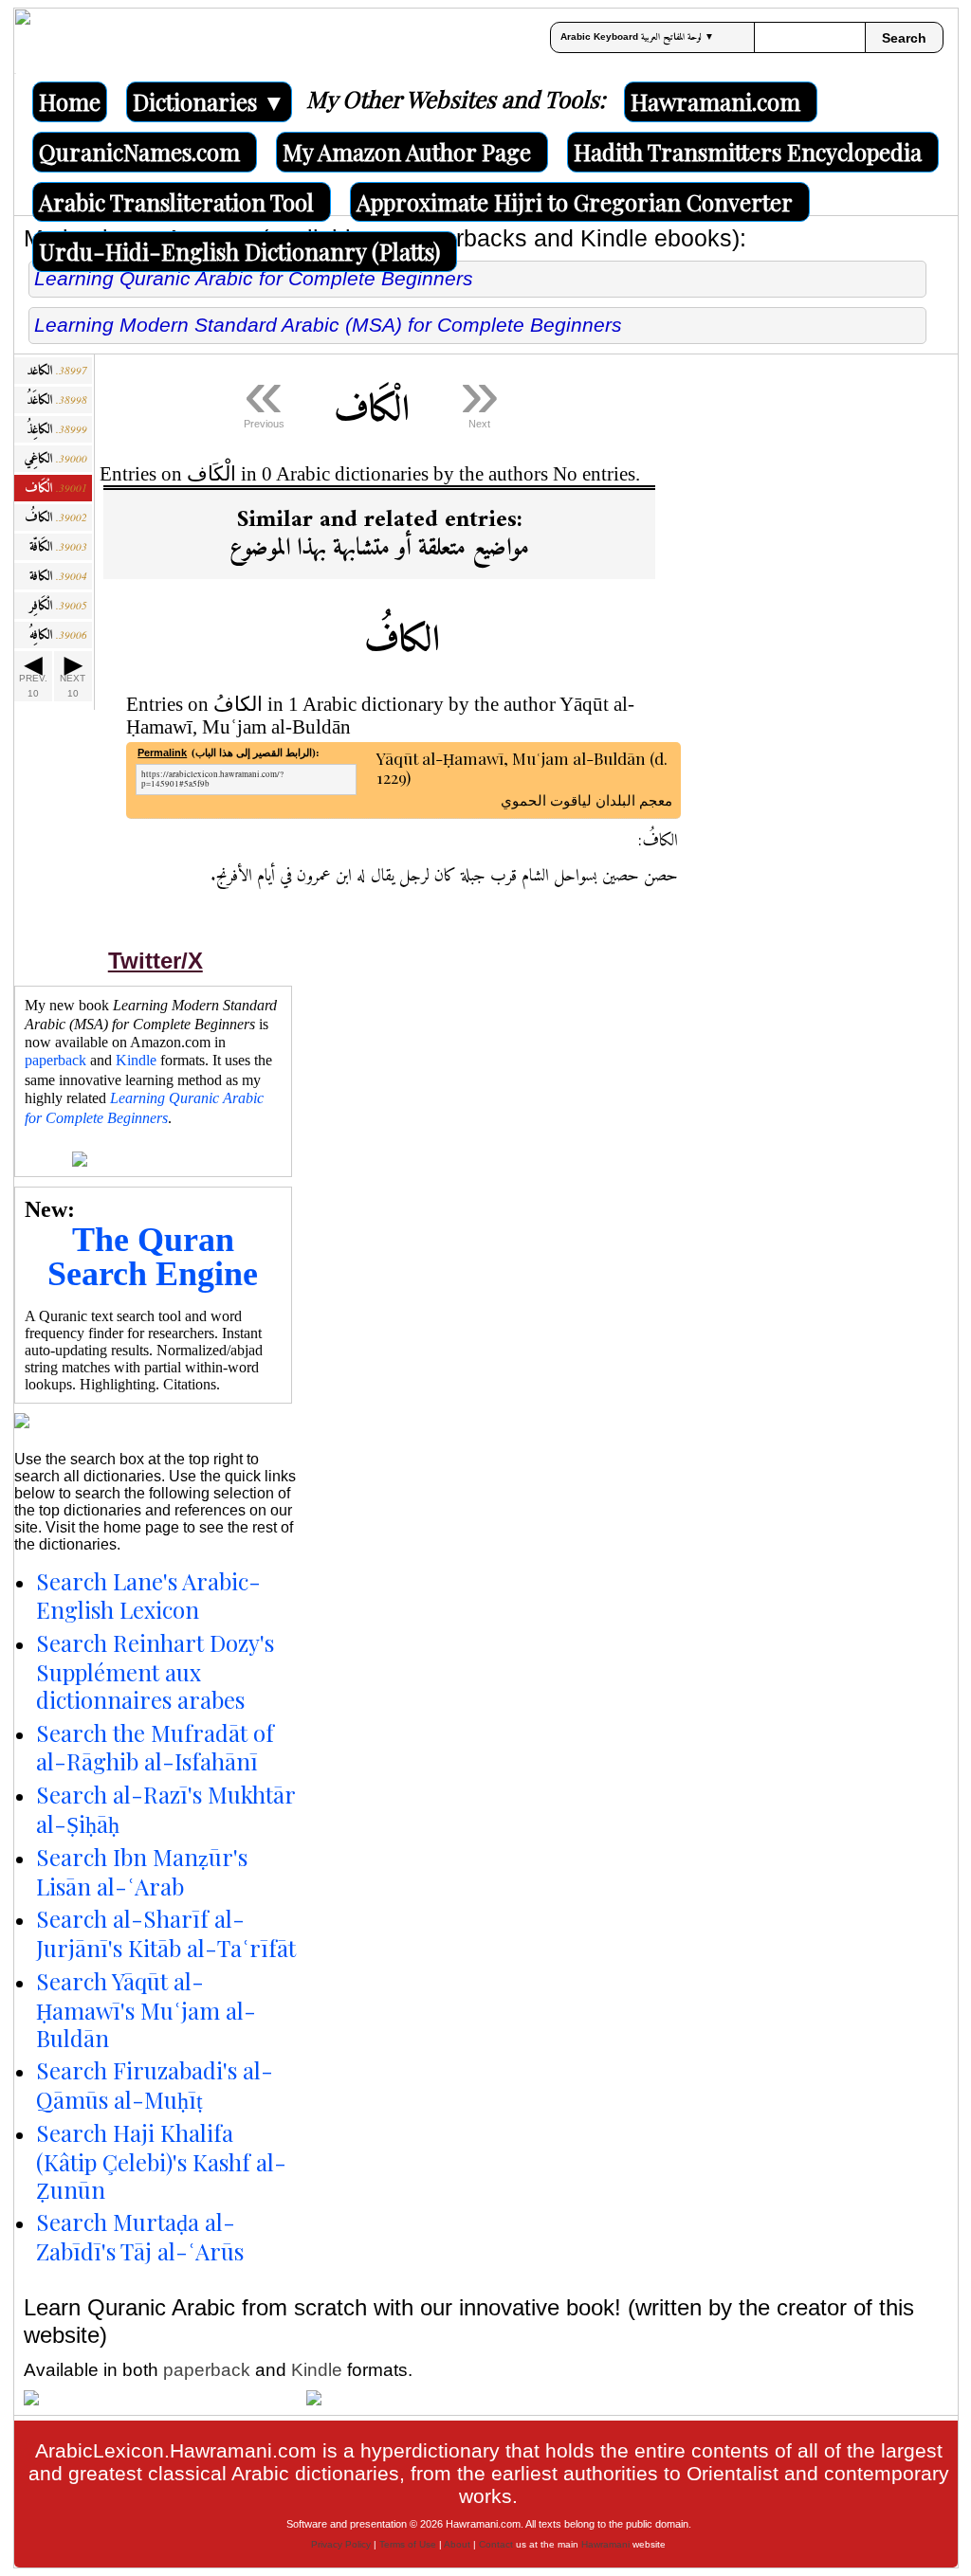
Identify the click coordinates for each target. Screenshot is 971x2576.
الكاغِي (55, 459)
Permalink (162, 753)
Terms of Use (408, 2544)
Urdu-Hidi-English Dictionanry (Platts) (239, 251)
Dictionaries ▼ (209, 101)
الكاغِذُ (57, 430)
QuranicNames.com (139, 152)
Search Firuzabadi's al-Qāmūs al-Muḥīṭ (155, 2085)
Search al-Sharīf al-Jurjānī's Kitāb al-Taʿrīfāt (166, 1933)
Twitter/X (156, 961)
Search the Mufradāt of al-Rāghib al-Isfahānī (155, 1747)
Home (70, 101)
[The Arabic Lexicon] (23, 41)
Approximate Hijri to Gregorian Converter (575, 202)
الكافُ (56, 518)
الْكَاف (56, 489)
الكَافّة (58, 547)
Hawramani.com (715, 101)
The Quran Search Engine (153, 1257)
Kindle (136, 1060)
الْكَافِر (58, 606)
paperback (55, 1060)
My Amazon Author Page (407, 152)
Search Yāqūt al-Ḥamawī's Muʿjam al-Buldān (146, 2009)
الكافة (58, 577)
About (457, 2544)
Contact (496, 2544)
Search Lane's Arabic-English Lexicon (148, 1596)
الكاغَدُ (57, 400)
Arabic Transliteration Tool (176, 202)
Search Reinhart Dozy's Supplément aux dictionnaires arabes (155, 1671)
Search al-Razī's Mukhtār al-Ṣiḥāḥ (165, 1809)
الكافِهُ (58, 635)
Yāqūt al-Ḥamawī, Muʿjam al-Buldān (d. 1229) (524, 769)
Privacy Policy (341, 2544)
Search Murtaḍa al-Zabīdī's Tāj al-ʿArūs (140, 2236)
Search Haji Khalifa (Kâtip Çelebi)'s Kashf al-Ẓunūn (161, 2161)
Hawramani (605, 2544)
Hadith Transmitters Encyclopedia (748, 152)
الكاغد (57, 371)
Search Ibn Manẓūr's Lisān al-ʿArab (142, 1871)
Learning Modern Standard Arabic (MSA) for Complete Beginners (328, 325)
